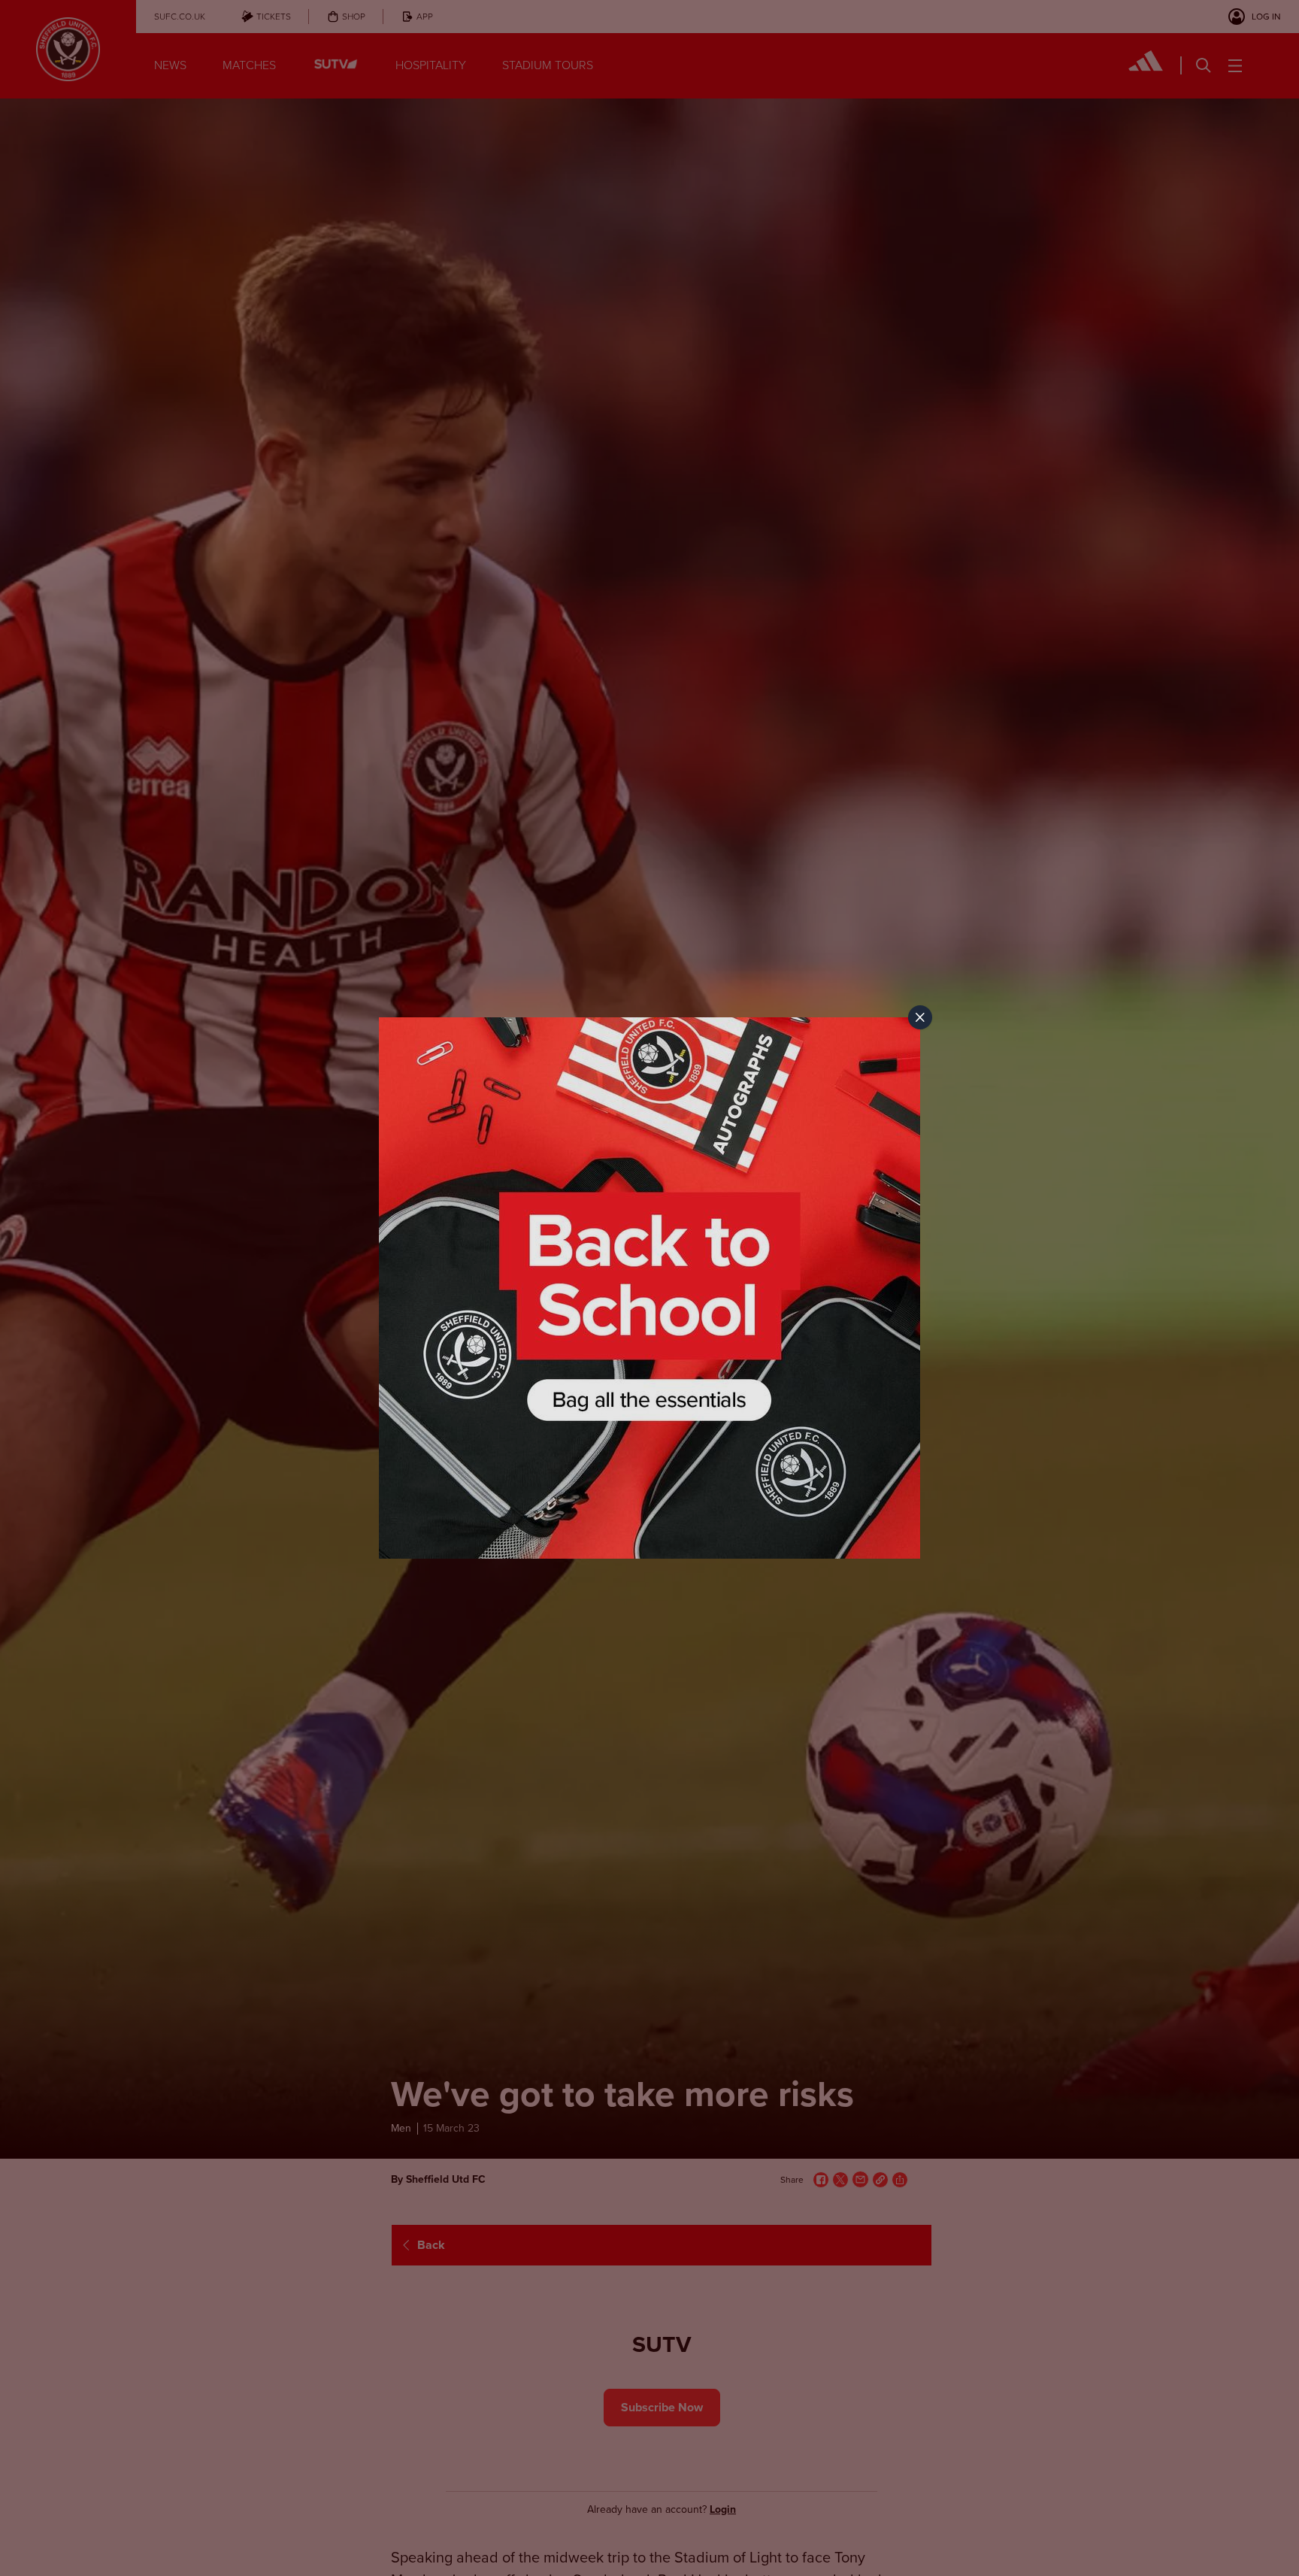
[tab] (920, 1017)
